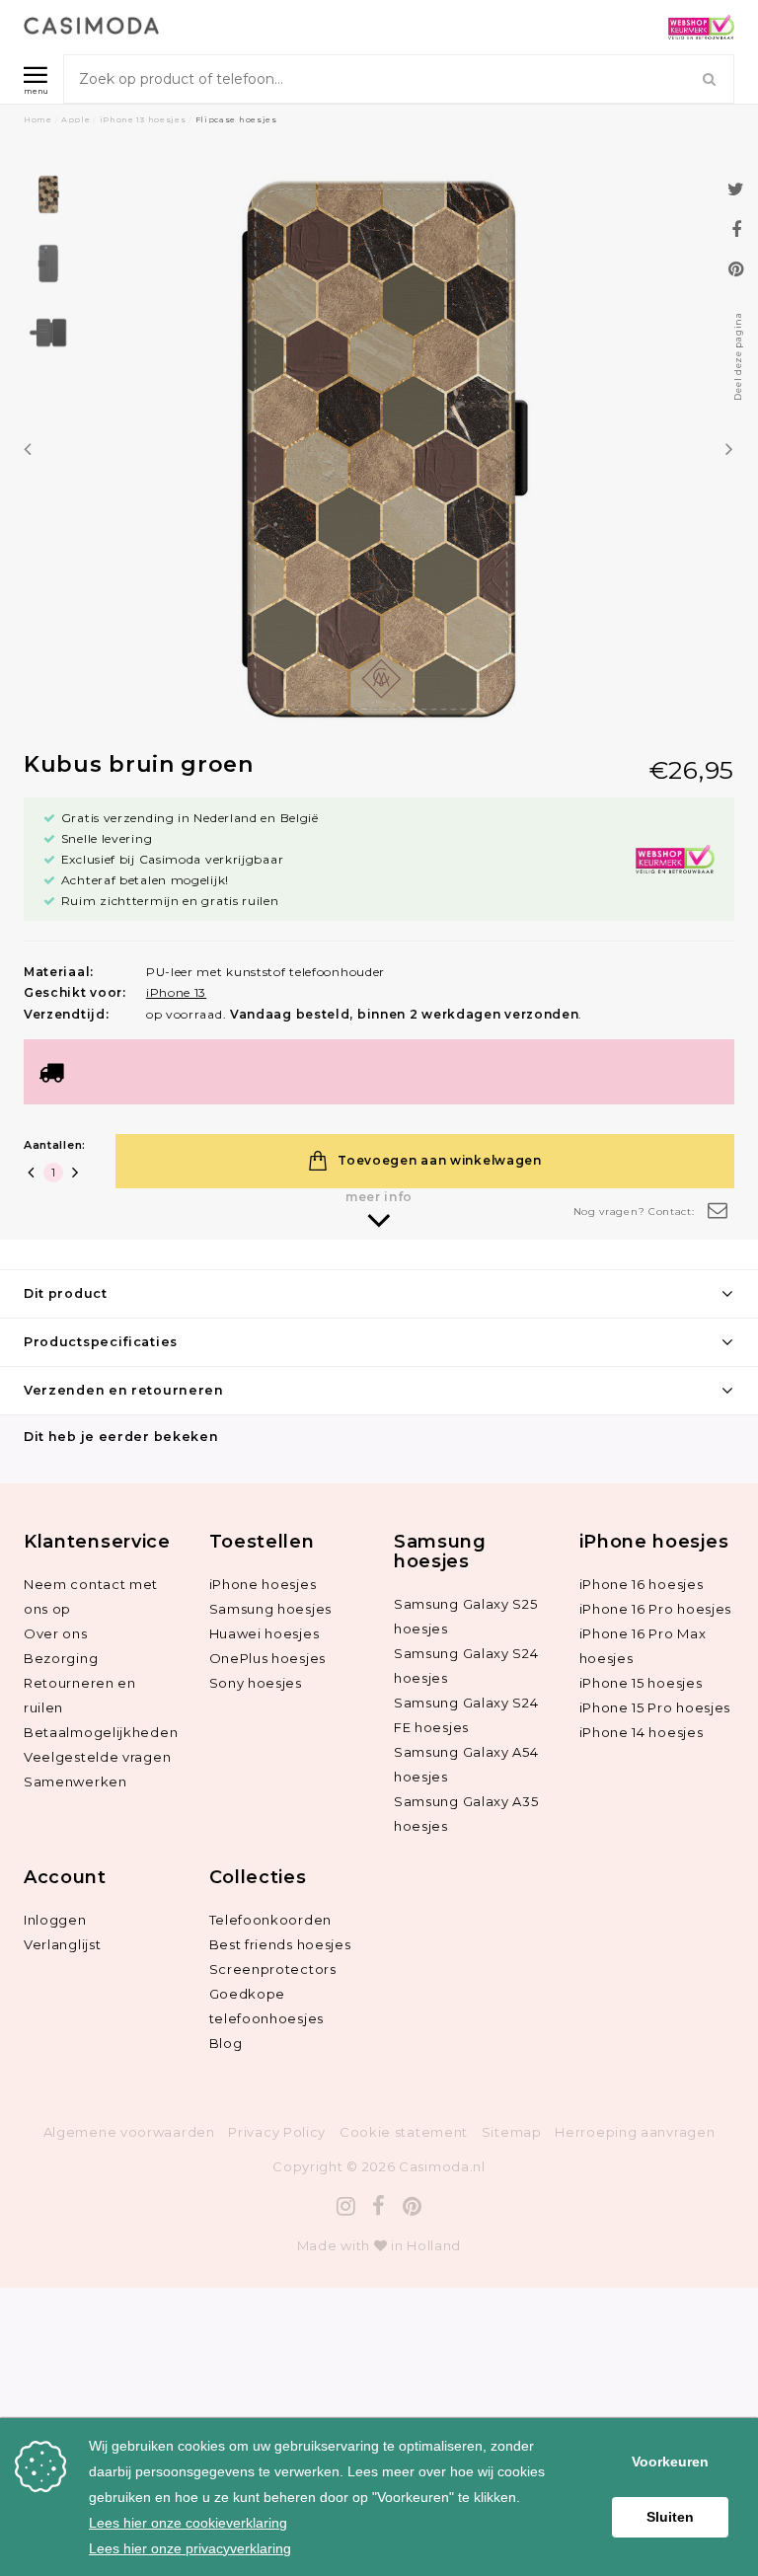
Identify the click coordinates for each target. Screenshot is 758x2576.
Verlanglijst (62, 1944)
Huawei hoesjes (265, 1633)
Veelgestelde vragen (97, 1757)
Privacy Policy (277, 2132)
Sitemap (512, 2132)
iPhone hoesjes (263, 1584)
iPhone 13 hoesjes (143, 119)
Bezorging (61, 1658)
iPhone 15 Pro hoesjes (655, 1707)
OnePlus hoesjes (268, 1658)
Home (38, 119)
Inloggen (55, 1920)
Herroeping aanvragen (635, 2132)
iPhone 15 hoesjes (641, 1683)
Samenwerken (76, 1781)
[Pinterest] (413, 2206)
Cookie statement (404, 2132)
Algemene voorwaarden (129, 2132)
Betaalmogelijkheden (101, 1732)
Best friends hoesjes (280, 1944)
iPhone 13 (176, 992)
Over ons (56, 1633)
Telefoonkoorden (271, 1920)
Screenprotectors (273, 1969)
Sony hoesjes (256, 1683)
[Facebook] (379, 2206)
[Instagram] (346, 2206)
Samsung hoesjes (271, 1609)
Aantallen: (55, 1145)
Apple (76, 119)
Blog (226, 2043)
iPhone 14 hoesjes (642, 1732)
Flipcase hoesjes (236, 119)
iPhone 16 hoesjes (642, 1584)
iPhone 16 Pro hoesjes (656, 1609)
